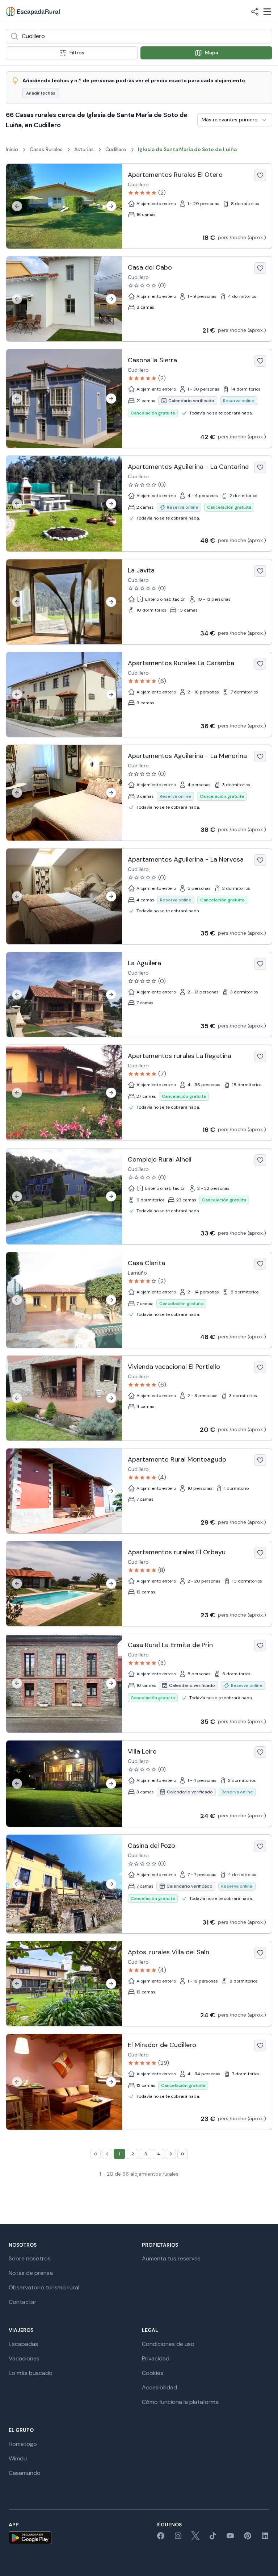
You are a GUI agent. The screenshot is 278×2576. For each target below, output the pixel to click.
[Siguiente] (111, 206)
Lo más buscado (31, 2373)
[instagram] (178, 2538)
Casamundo (25, 2473)
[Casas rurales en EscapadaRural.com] (33, 12)
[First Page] (96, 2154)
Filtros (77, 53)
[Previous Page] (107, 2154)
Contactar (23, 2302)
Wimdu (18, 2458)
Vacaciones (24, 2358)
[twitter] (195, 2538)
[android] (30, 2538)
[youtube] (230, 2538)
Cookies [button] (153, 2373)
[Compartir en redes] (255, 12)
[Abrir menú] (267, 12)
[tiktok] (213, 2538)
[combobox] (139, 36)
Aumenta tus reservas (171, 2258)
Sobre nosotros (30, 2258)
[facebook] (161, 2538)
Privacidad (156, 2358)
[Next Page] (171, 2154)
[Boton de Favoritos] (260, 175)
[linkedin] (265, 2538)
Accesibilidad (159, 2387)
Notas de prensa (31, 2273)
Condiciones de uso (168, 2344)
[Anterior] (17, 206)
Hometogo (23, 2444)
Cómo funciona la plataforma (180, 2402)
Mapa (212, 53)
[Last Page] (182, 2154)
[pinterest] (248, 2538)
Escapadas (23, 2344)
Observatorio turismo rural (44, 2287)
